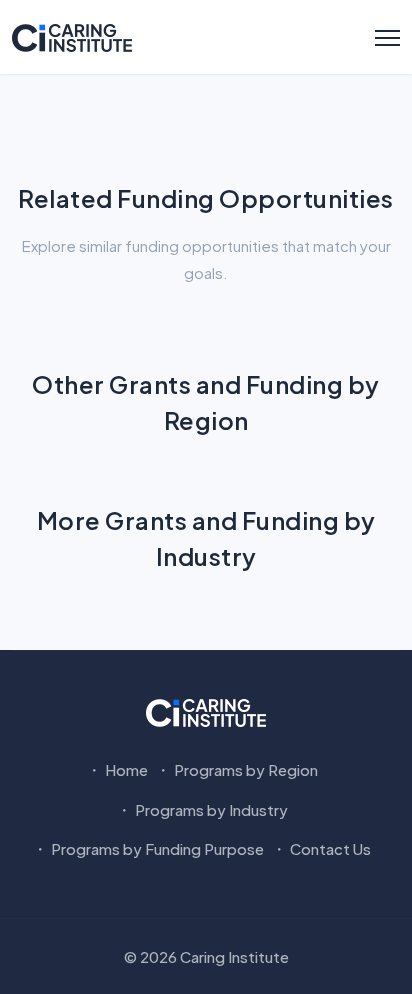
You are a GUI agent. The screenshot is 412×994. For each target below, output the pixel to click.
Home (125, 769)
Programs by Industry (210, 809)
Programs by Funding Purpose (156, 848)
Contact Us (329, 848)
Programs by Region (244, 769)
